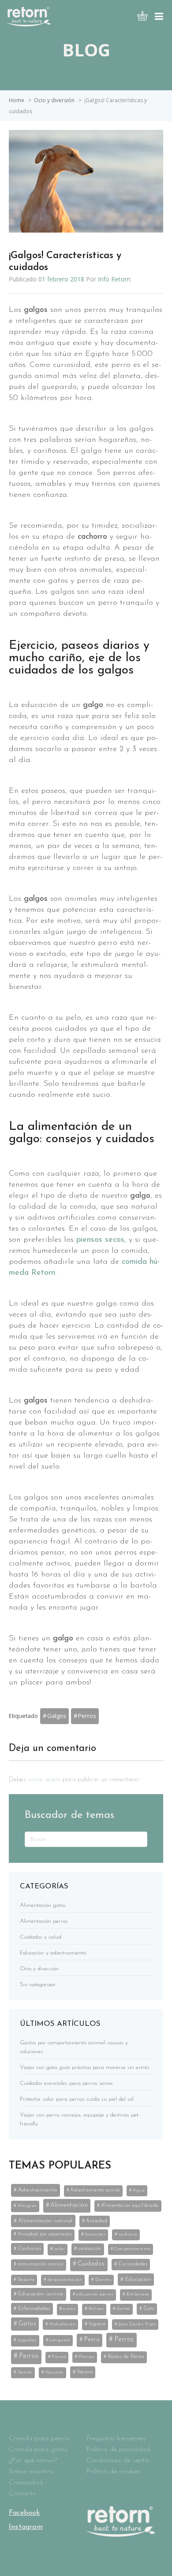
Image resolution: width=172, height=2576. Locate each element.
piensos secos (100, 1240)
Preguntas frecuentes (116, 2439)
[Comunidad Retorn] (29, 24)
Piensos (87, 2357)
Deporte (26, 2280)
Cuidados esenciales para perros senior (67, 2083)
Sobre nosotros (31, 2472)
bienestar (95, 2234)
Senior (25, 2372)
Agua (139, 2190)
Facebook (24, 2513)
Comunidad (26, 2483)
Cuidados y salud (41, 1937)
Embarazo (138, 2294)
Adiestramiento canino (95, 2190)
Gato (149, 2309)
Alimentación (69, 2205)
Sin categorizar (38, 1985)
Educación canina (41, 2294)
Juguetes (27, 2340)
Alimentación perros (44, 1921)
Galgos (57, 1716)
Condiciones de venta (117, 2461)
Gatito (123, 2309)
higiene (97, 2324)
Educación (138, 2279)
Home (17, 100)
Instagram (26, 2527)
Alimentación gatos (43, 1905)
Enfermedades (34, 2309)
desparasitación (65, 2280)
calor (60, 2249)
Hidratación (63, 2324)
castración (90, 2249)
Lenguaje (60, 2340)
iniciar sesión (44, 1780)
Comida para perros (39, 2439)
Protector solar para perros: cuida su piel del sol (77, 2099)
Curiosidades (133, 2264)
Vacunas (54, 2372)
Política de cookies (113, 2472)
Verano (85, 2372)
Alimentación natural (45, 2221)
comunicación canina (41, 2264)
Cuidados (91, 2264)
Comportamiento (132, 2249)
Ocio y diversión (54, 100)
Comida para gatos (38, 2450)
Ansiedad (97, 2221)
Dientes (103, 2280)
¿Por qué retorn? (33, 2461)
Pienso (59, 2357)
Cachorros (30, 2249)
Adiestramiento (38, 2190)
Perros (87, 1716)
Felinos (96, 2309)
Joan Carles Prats (137, 2324)
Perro (92, 2340)
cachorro (128, 2234)
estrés (69, 2309)
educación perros (95, 2294)
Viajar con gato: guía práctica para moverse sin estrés (85, 2067)
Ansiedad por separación (45, 2234)
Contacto (22, 2494)
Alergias (27, 2206)
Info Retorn (114, 279)
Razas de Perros (126, 2357)
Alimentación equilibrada (130, 2206)
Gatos (28, 2324)
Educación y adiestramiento (53, 1953)
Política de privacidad (118, 2450)
